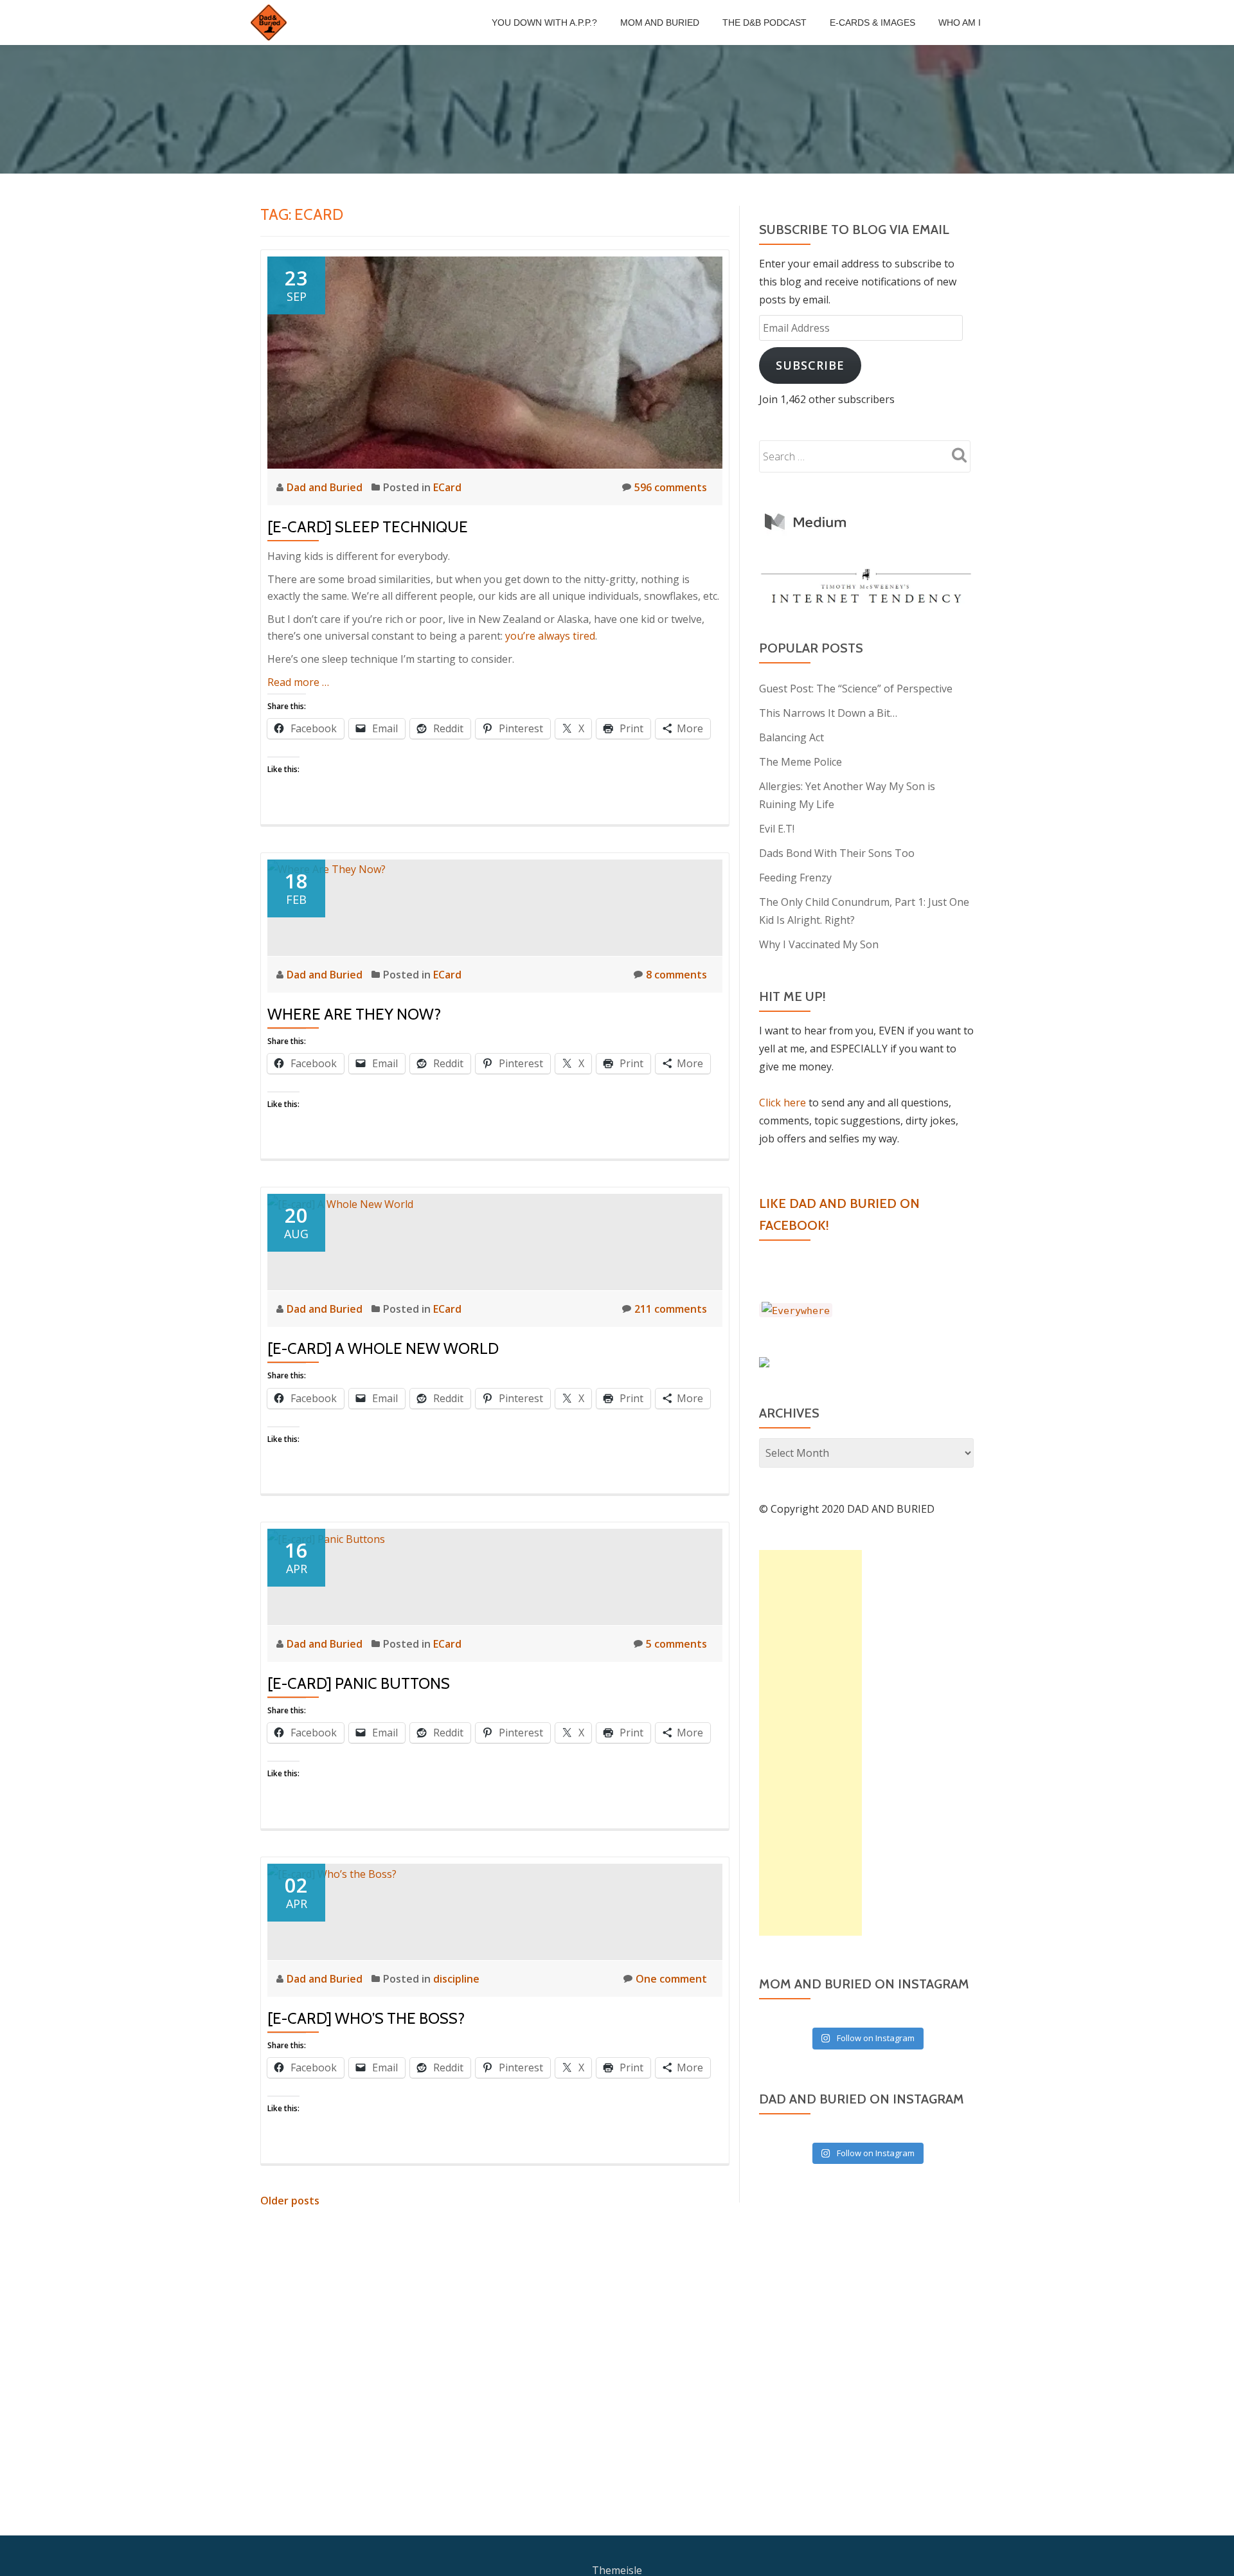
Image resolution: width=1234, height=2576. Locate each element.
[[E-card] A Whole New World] (340, 1203)
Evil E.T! (777, 829)
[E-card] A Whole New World (383, 1348)
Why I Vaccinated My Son (819, 944)
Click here (782, 1103)
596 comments (671, 487)
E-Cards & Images (872, 23)
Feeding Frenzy (795, 878)
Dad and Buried (326, 487)
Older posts (290, 2201)
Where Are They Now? (354, 1014)
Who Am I (960, 23)
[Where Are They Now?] (326, 869)
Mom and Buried (660, 23)
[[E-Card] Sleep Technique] (495, 361)
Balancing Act (791, 737)
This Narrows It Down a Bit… (828, 713)
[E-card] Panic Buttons (359, 1683)
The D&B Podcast (765, 23)
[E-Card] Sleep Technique (368, 527)
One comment (671, 1979)
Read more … (298, 682)
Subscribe (810, 365)
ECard (447, 487)
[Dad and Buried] (271, 23)
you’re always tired (550, 636)
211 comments (671, 1309)
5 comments (676, 1644)
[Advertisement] (810, 1743)
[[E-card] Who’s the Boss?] (332, 1873)
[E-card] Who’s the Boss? (366, 2018)
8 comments (676, 975)
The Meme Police (800, 762)
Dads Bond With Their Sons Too (837, 853)
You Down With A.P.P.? (544, 23)
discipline (456, 1979)
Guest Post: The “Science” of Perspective (856, 689)
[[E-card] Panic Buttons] (326, 1538)
